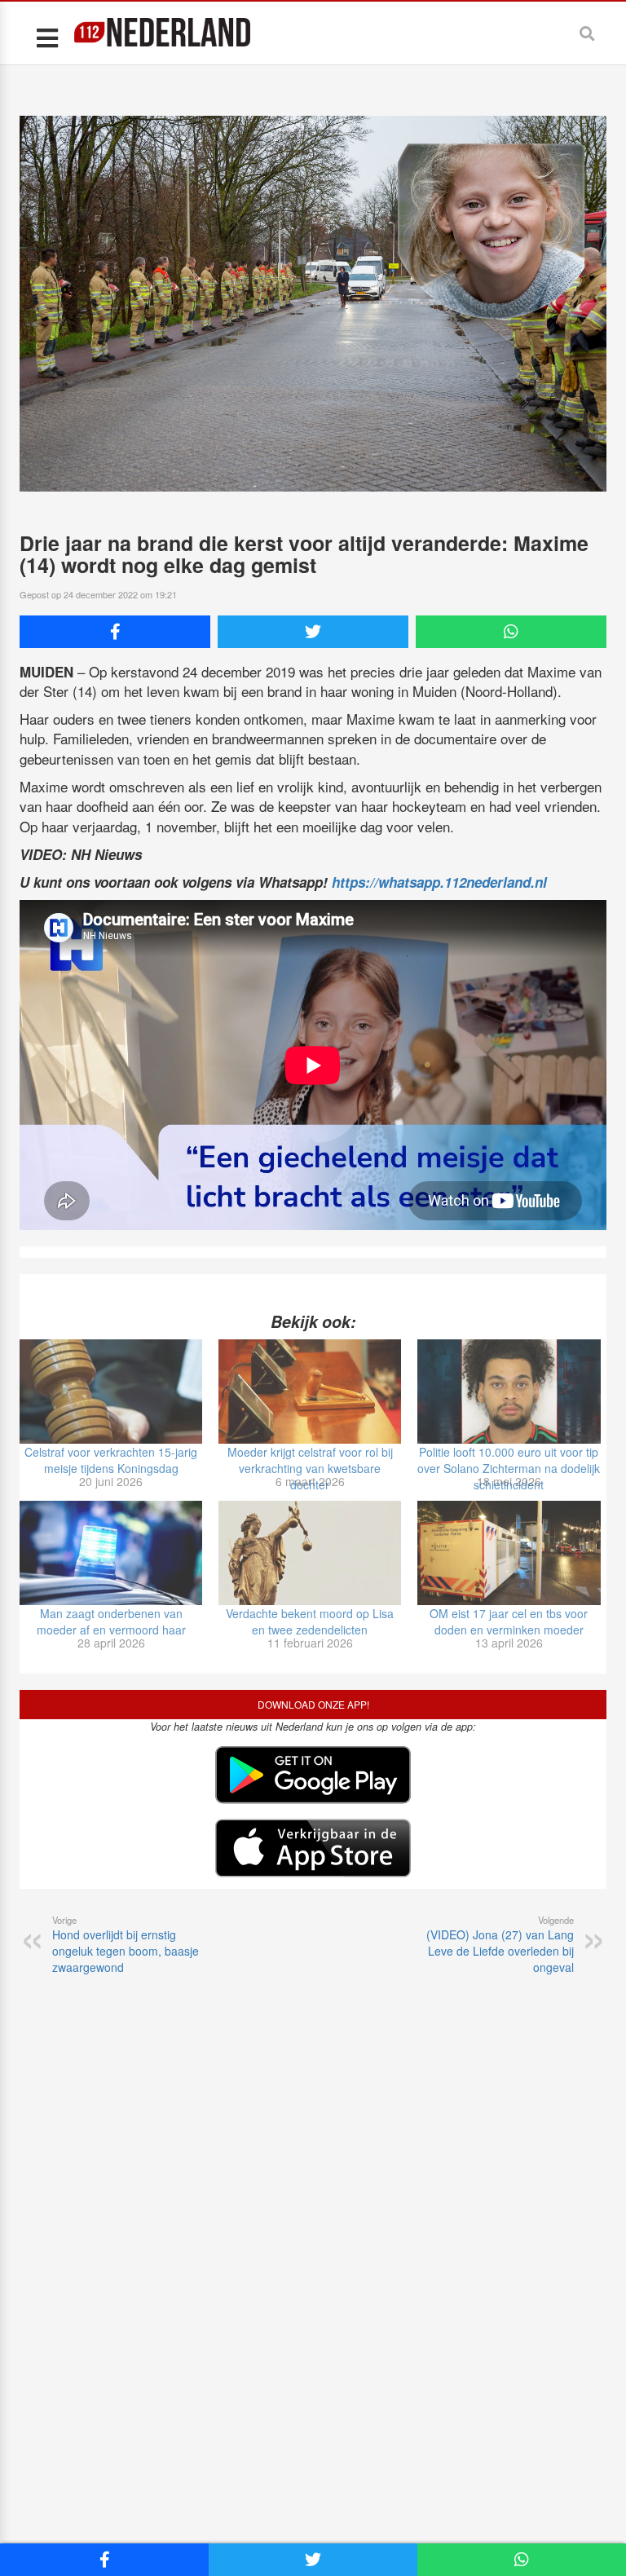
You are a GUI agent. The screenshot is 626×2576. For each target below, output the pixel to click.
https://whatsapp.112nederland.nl (439, 882)
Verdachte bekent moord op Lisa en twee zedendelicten (310, 1621)
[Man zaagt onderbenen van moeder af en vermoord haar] (111, 1553)
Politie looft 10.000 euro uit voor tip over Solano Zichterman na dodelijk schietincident (509, 1468)
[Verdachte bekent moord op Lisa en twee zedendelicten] (310, 1553)
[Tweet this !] (313, 632)
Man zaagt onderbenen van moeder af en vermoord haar (111, 1621)
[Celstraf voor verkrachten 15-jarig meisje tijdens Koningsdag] (111, 1392)
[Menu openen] (47, 37)
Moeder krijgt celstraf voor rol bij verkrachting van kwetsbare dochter (310, 1468)
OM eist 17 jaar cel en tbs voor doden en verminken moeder (509, 1621)
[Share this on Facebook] (115, 632)
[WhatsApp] (511, 632)
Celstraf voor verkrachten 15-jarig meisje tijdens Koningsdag (111, 1460)
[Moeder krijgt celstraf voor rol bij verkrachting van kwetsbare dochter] (310, 1392)
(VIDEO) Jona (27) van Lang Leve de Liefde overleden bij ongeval (500, 1944)
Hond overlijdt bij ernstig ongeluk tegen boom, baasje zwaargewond (126, 1944)
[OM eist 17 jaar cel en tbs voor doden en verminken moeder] (509, 1553)
